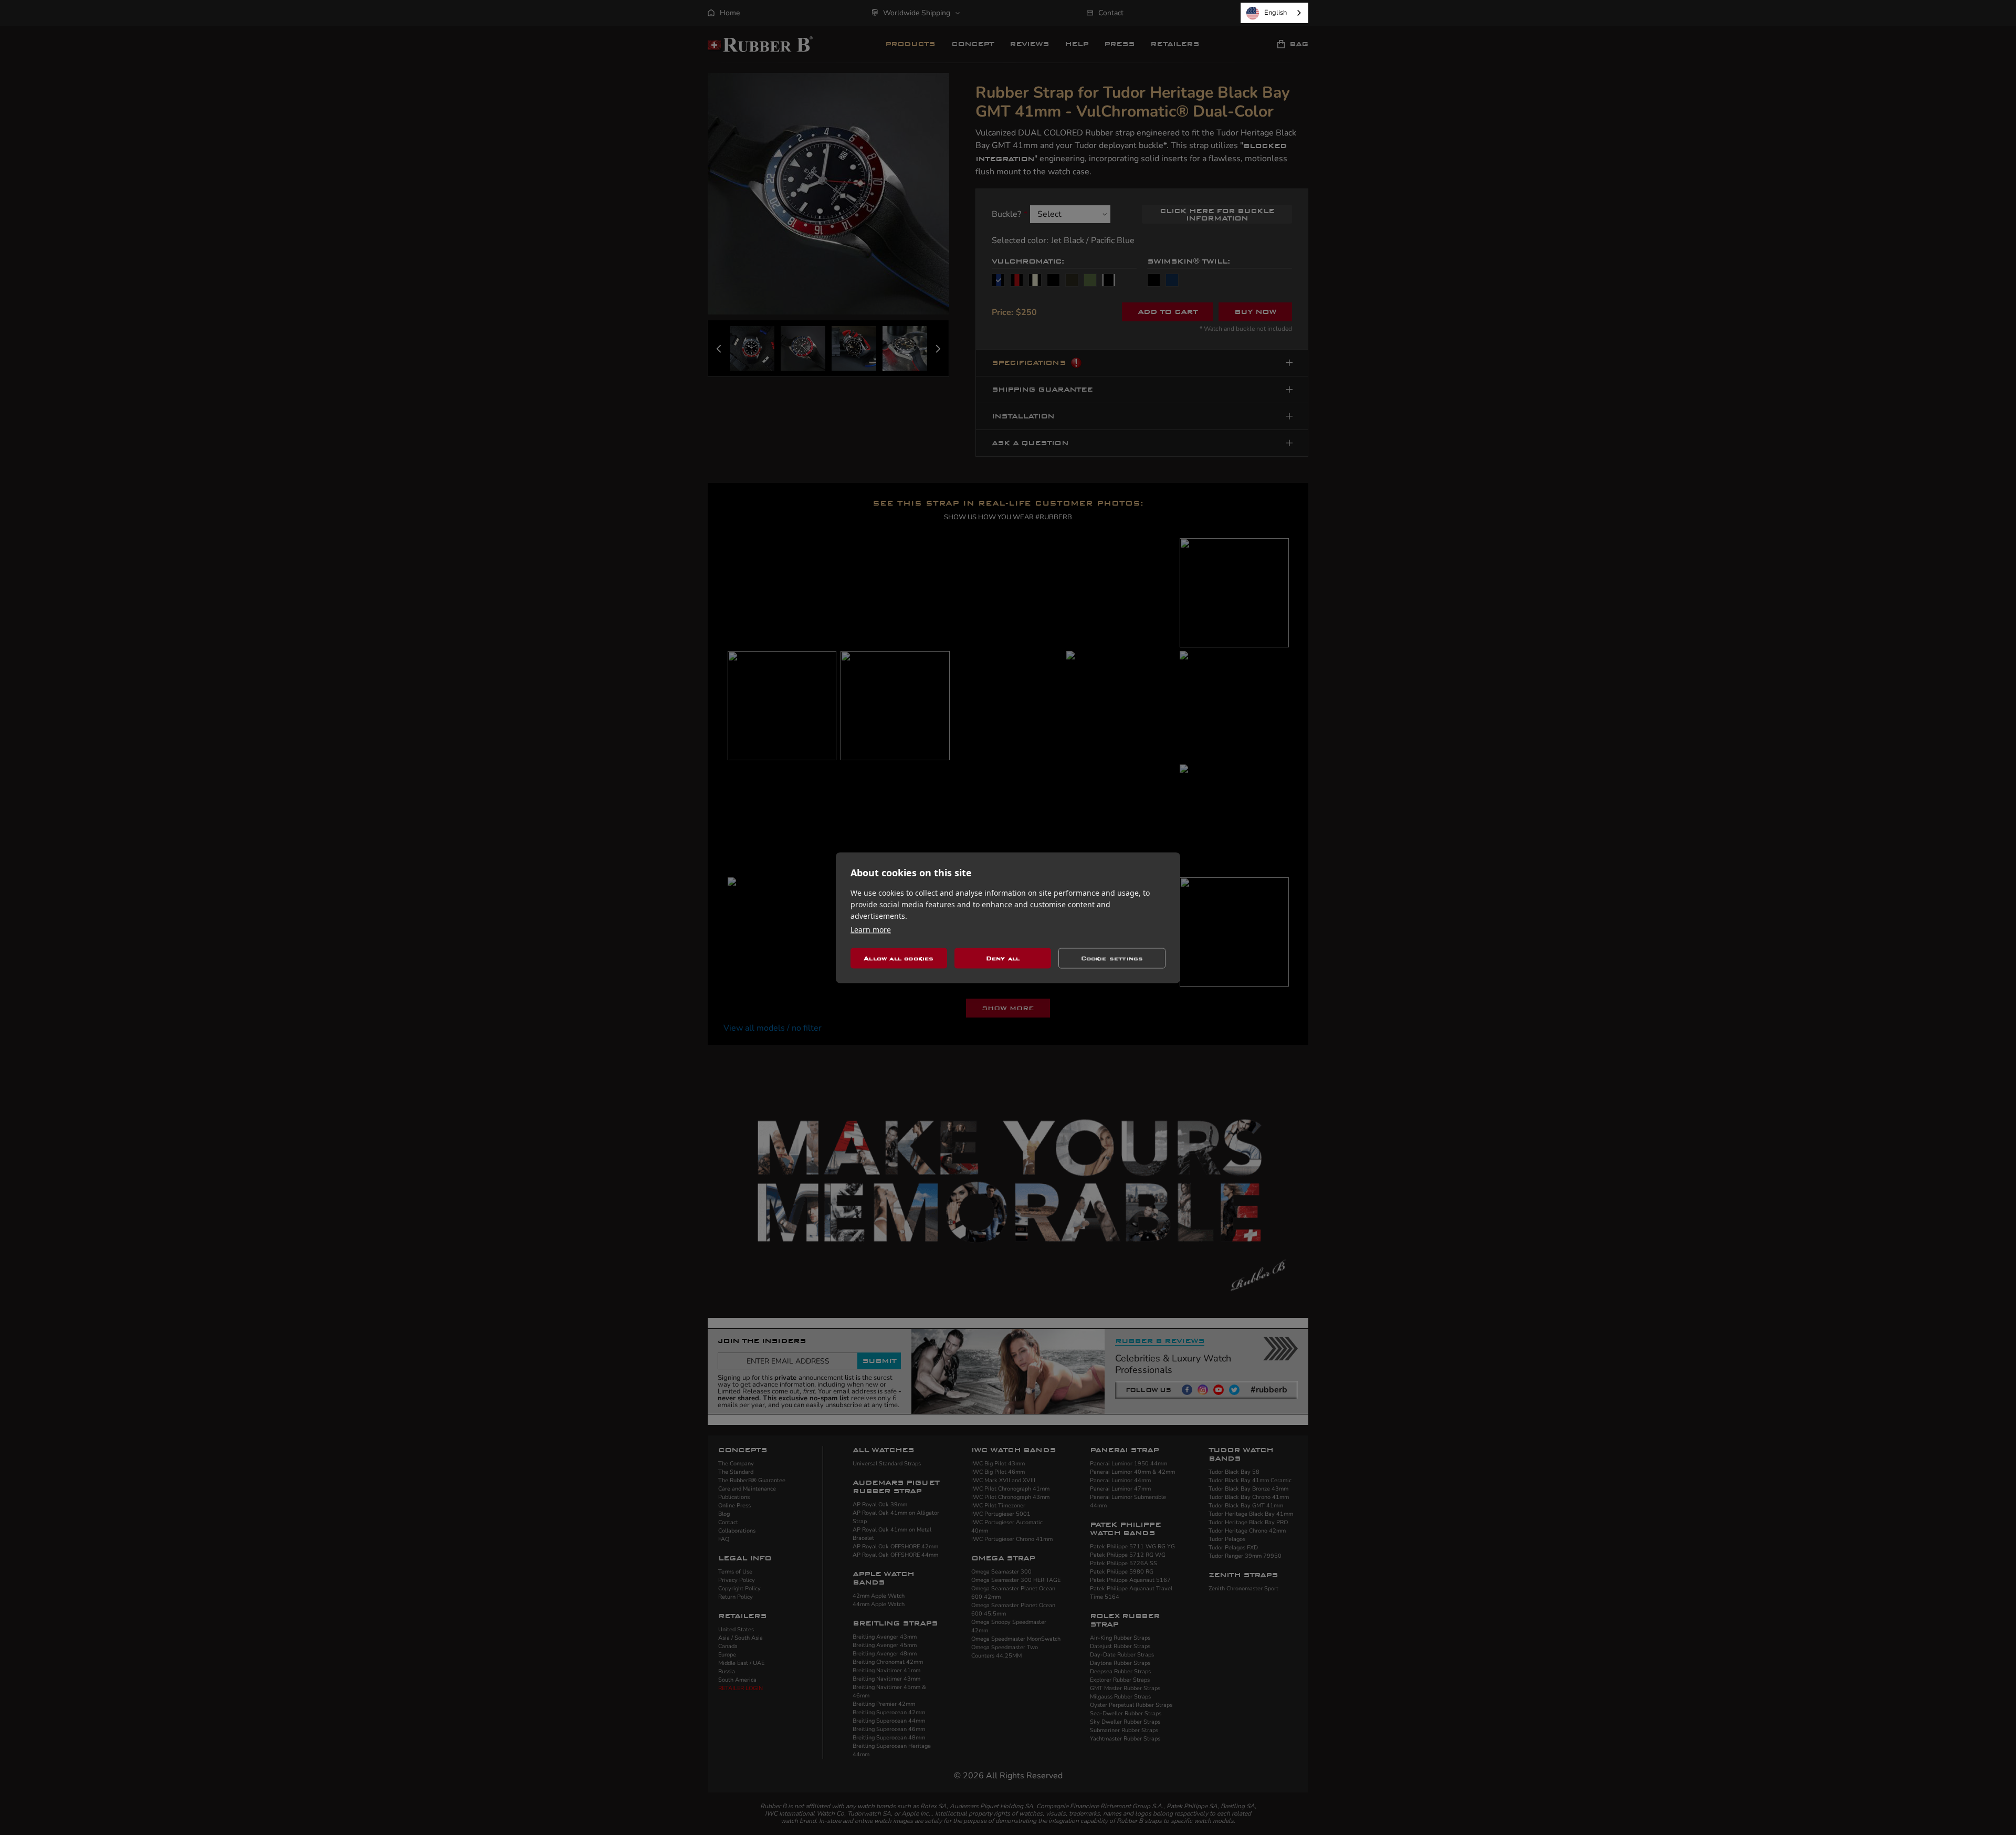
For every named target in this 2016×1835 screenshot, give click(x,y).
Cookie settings (1112, 958)
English (1275, 13)
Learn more (871, 929)
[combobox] (1274, 13)
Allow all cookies (899, 958)
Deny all (1003, 958)
